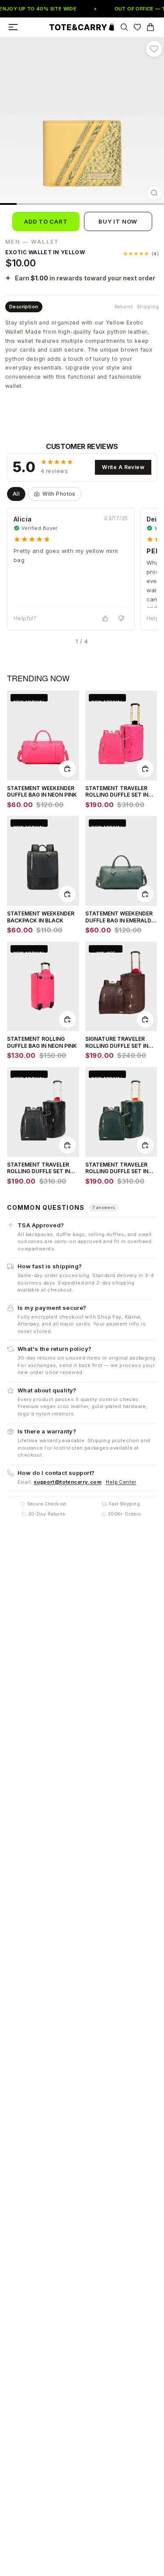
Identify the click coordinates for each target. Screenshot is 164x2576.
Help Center (121, 1481)
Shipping (148, 307)
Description (24, 307)
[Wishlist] (137, 27)
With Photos (59, 494)
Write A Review (123, 468)
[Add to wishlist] (154, 49)
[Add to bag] (67, 768)
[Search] (124, 27)
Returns (124, 307)
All (16, 494)
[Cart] (150, 27)
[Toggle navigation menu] (13, 27)
